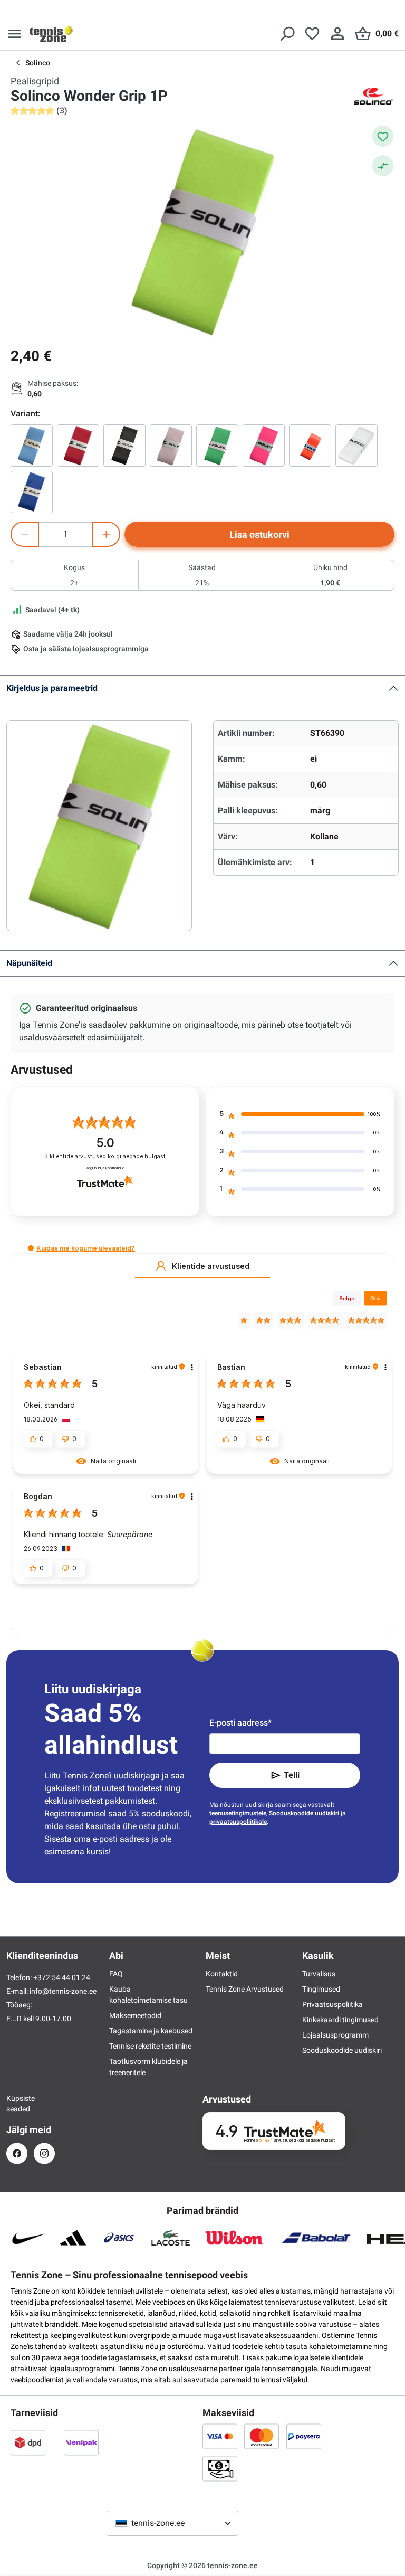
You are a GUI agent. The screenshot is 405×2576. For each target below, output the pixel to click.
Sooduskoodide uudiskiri (304, 1813)
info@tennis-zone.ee (63, 1991)
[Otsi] (287, 34)
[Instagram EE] (44, 2153)
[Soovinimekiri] (312, 34)
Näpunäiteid (29, 963)
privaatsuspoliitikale (238, 1822)
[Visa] (220, 2436)
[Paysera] (304, 2436)
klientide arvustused (105, 1156)
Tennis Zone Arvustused (245, 1989)
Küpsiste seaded (17, 2104)
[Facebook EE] (17, 2153)
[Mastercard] (262, 2436)
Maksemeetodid (135, 2015)
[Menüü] (15, 34)
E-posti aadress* (240, 1723)
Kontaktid (222, 1974)
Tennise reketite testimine (150, 2046)
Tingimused (321, 1989)
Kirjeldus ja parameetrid (52, 688)
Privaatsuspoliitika (332, 2004)
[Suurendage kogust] (106, 534)
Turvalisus (319, 1974)
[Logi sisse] (337, 34)
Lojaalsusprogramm (335, 2035)
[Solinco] (373, 96)
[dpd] (28, 2442)
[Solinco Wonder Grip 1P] (32, 446)
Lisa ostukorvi (259, 534)
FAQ (116, 1974)
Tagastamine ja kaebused (151, 2031)
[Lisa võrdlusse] (383, 166)
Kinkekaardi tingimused (340, 2020)
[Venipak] (81, 2442)
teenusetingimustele (238, 1813)
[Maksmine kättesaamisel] (220, 2468)
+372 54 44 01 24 (62, 1977)
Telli (292, 1775)
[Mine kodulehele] (51, 34)
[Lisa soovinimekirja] (383, 136)
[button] (31, 1248)
